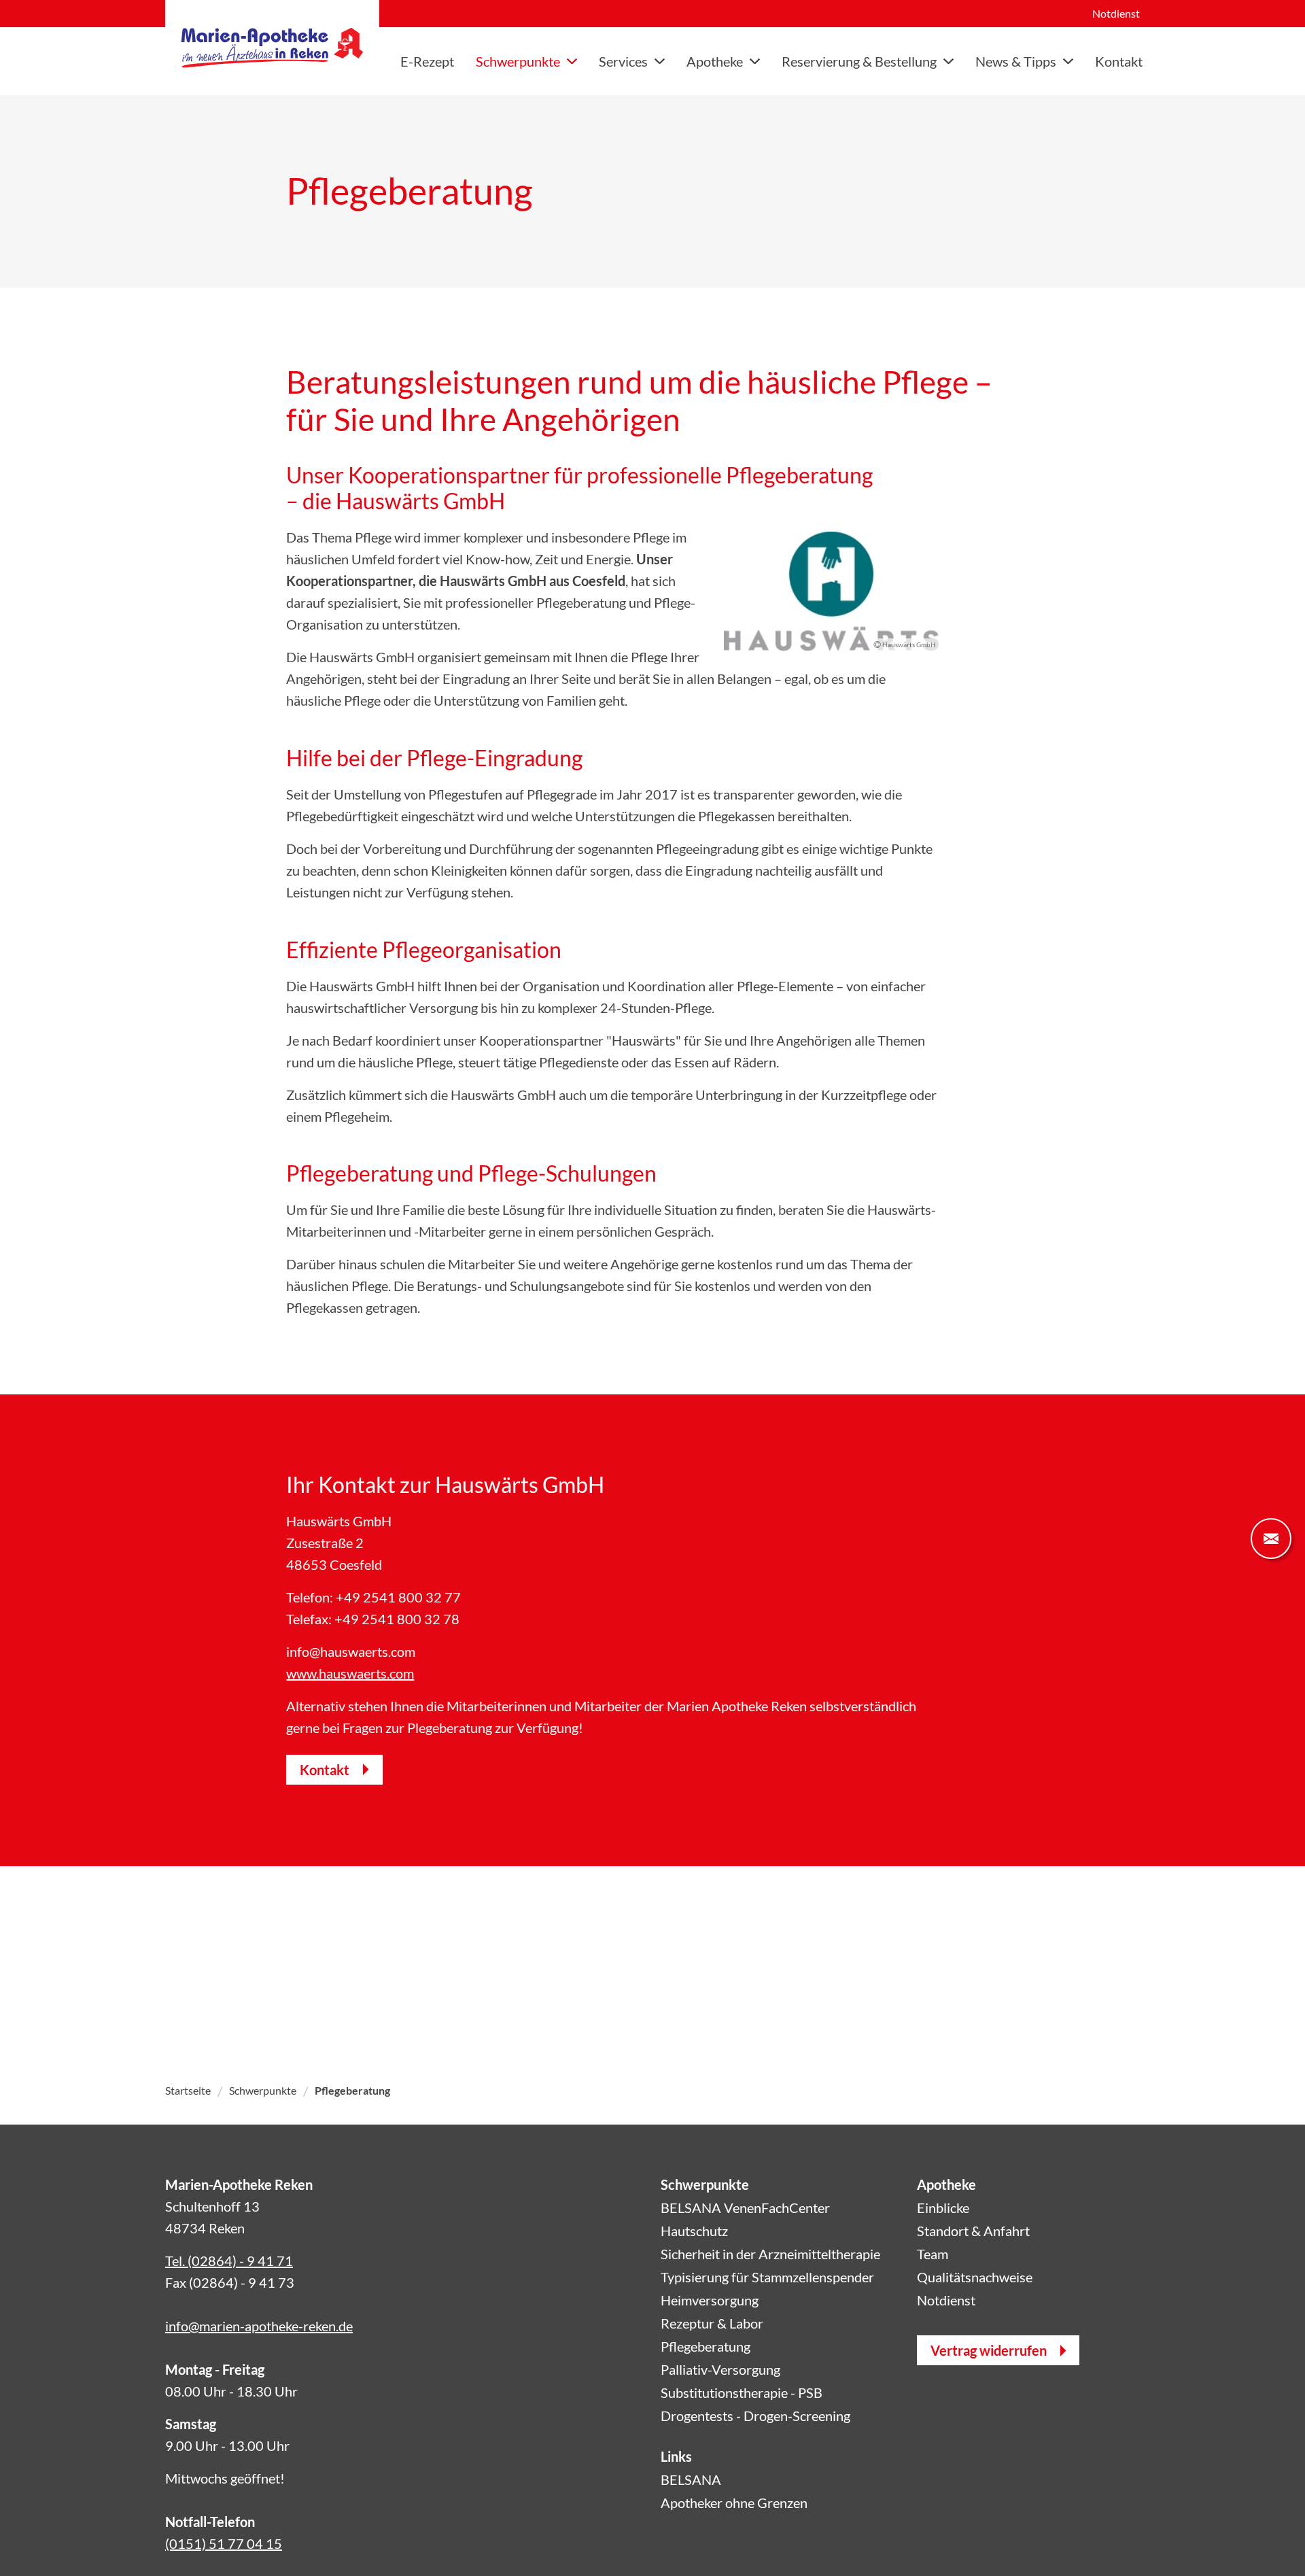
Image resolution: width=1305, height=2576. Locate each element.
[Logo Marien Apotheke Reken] (272, 48)
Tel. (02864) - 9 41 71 (229, 2261)
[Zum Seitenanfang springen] (1271, 2542)
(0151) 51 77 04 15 (224, 2543)
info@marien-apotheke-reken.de (259, 2326)
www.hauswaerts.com (350, 1673)
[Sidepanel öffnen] (1271, 1539)
